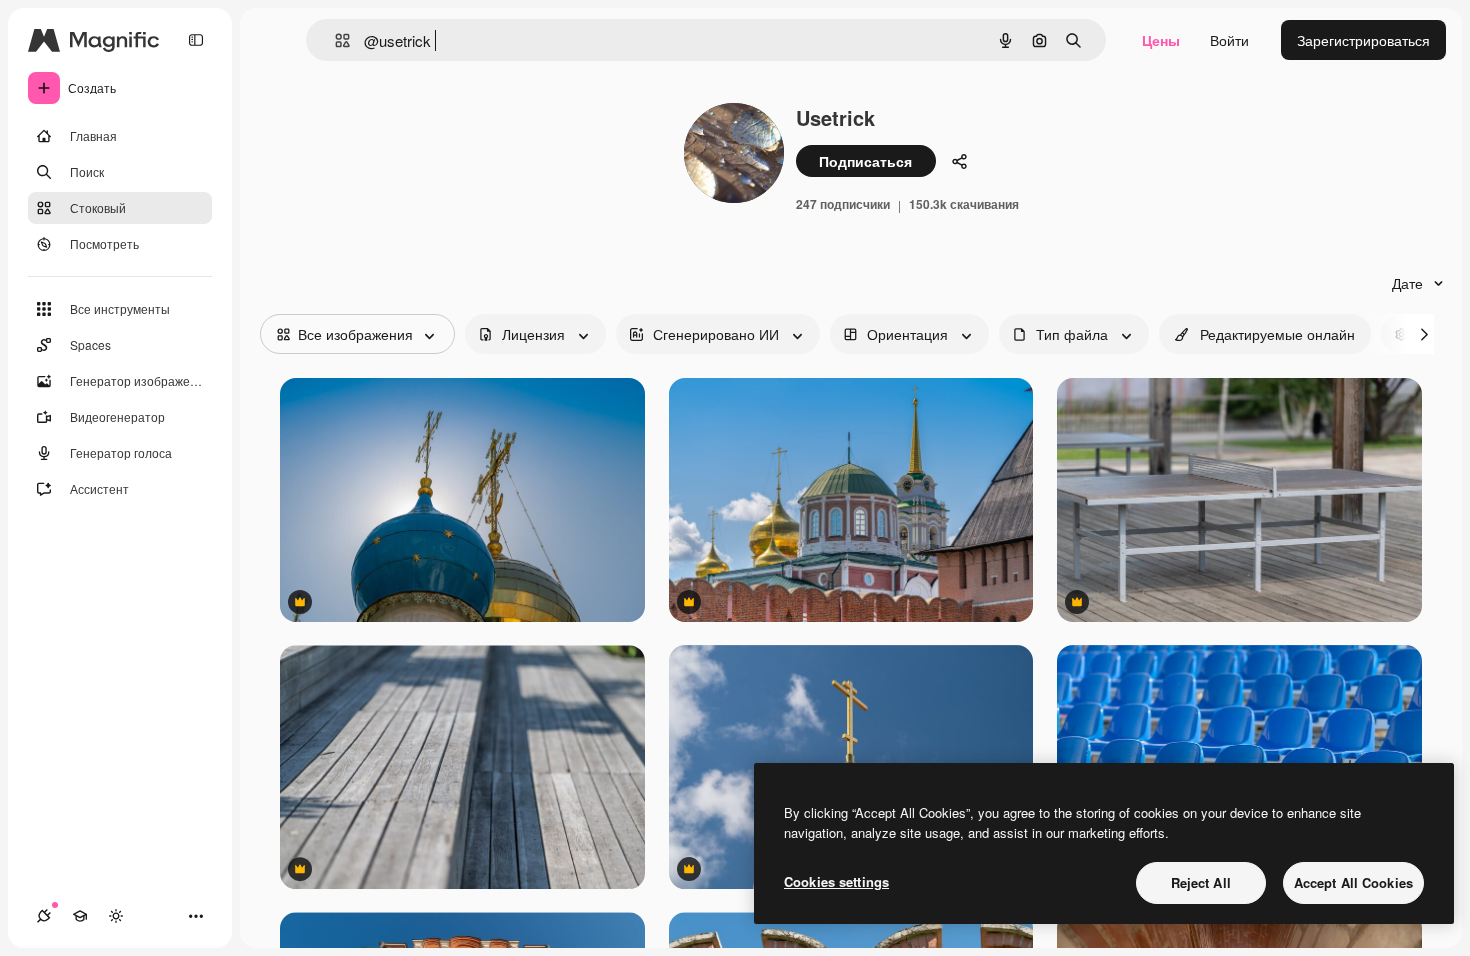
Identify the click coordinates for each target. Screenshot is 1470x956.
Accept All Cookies (1353, 882)
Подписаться (865, 161)
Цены (1161, 40)
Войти (1229, 40)
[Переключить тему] (116, 916)
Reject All (1201, 882)
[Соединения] (44, 916)
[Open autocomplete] (334, 40)
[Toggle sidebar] (196, 40)
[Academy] (80, 916)
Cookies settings (836, 881)
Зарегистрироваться (1363, 40)
